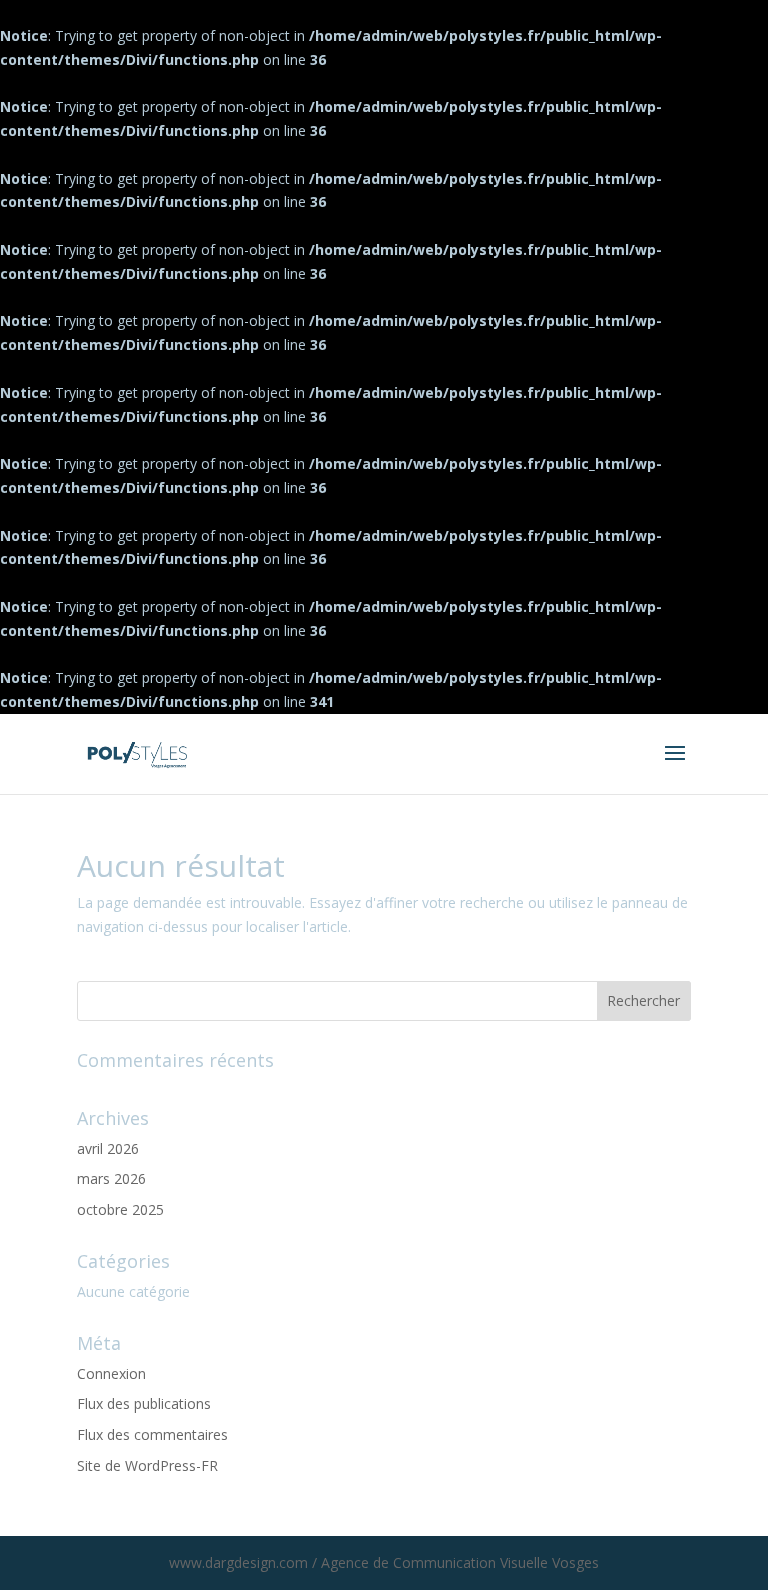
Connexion (111, 1373)
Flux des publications (144, 1403)
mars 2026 (111, 1178)
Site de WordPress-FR (147, 1465)
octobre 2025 (120, 1209)
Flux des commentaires (152, 1434)
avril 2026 (108, 1148)
